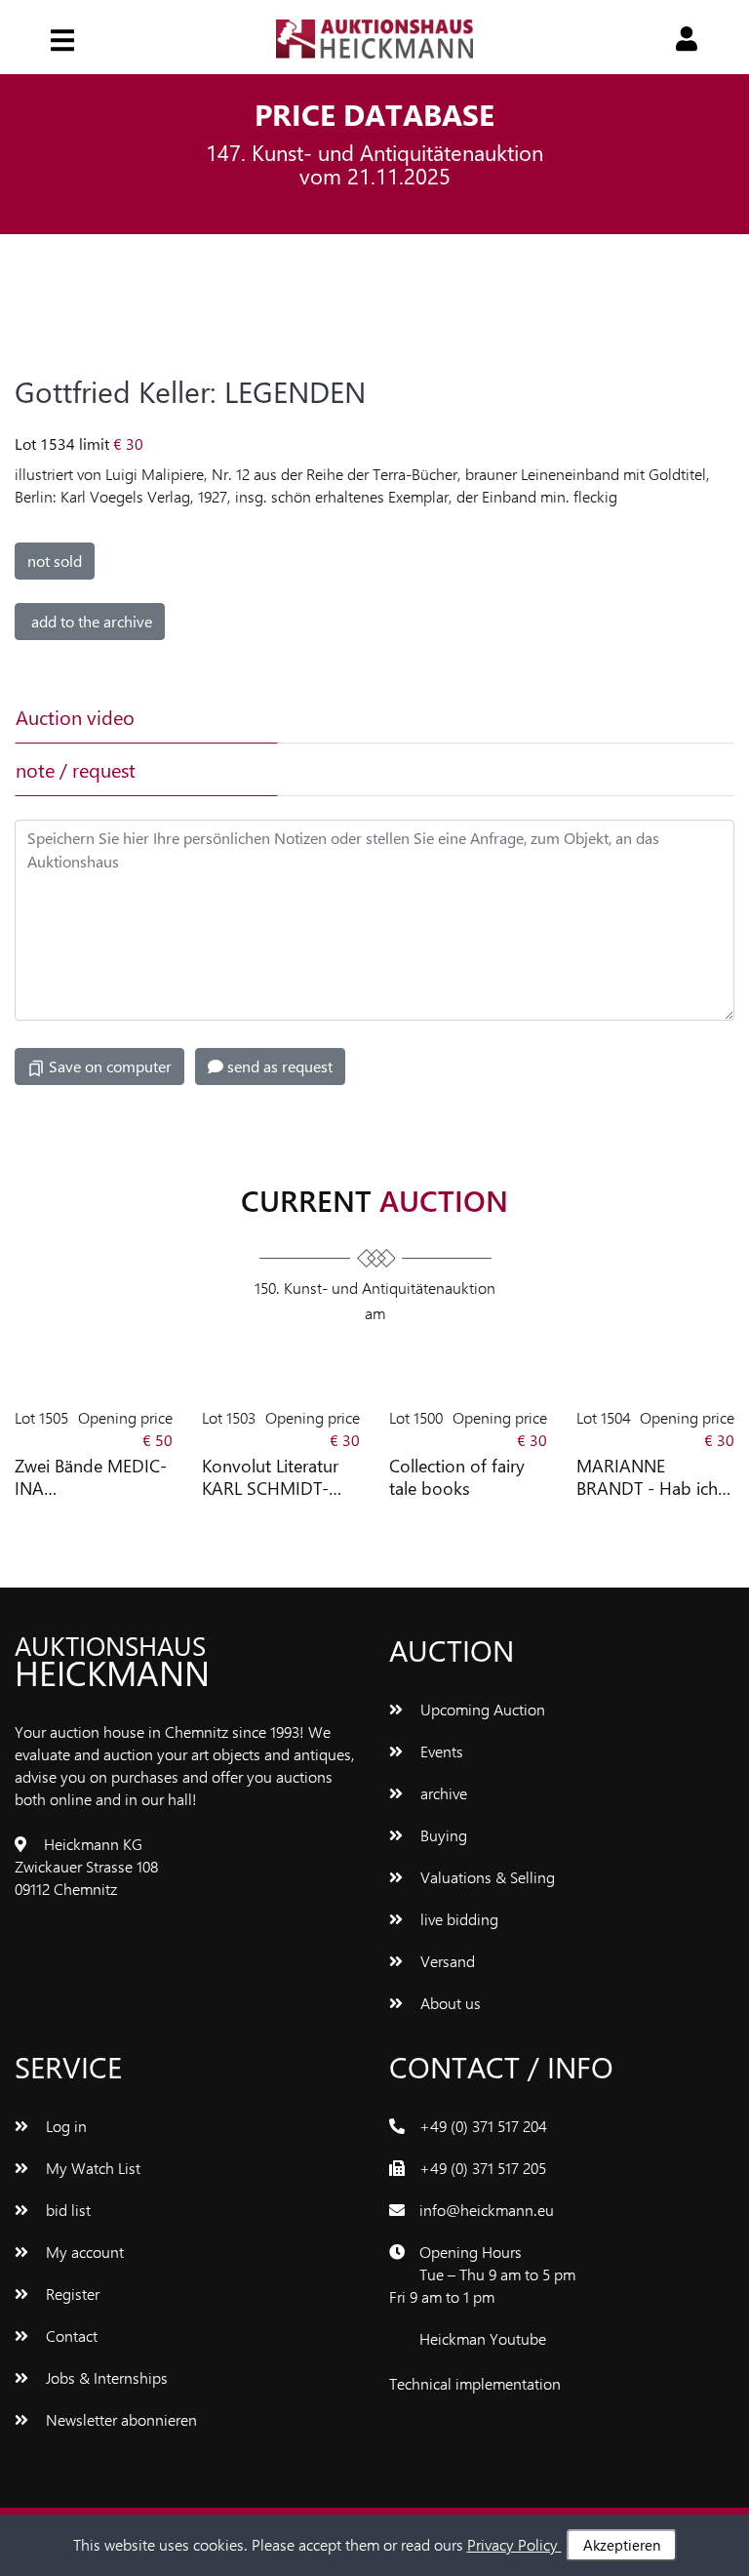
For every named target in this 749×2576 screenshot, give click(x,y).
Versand (446, 1961)
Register (71, 2294)
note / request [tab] (76, 769)
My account (83, 2252)
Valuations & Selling (486, 1877)
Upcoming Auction (481, 1709)
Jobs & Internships (105, 2377)
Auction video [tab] (75, 717)
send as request (278, 1066)
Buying (442, 1835)
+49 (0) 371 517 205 (483, 2168)
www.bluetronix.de (627, 2383)
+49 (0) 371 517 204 (483, 2126)
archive (442, 1793)
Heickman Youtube (483, 2338)
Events (440, 1751)
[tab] (406, 717)
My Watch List (91, 2168)
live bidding (457, 1919)
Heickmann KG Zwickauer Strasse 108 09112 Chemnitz (86, 1866)
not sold (55, 561)
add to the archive (90, 621)
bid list (66, 2210)
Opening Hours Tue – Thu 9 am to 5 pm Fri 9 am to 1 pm (482, 2274)
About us (449, 2003)
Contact (70, 2335)
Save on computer (108, 1066)
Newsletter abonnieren (119, 2419)
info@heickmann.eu (487, 2210)
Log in (64, 2126)
